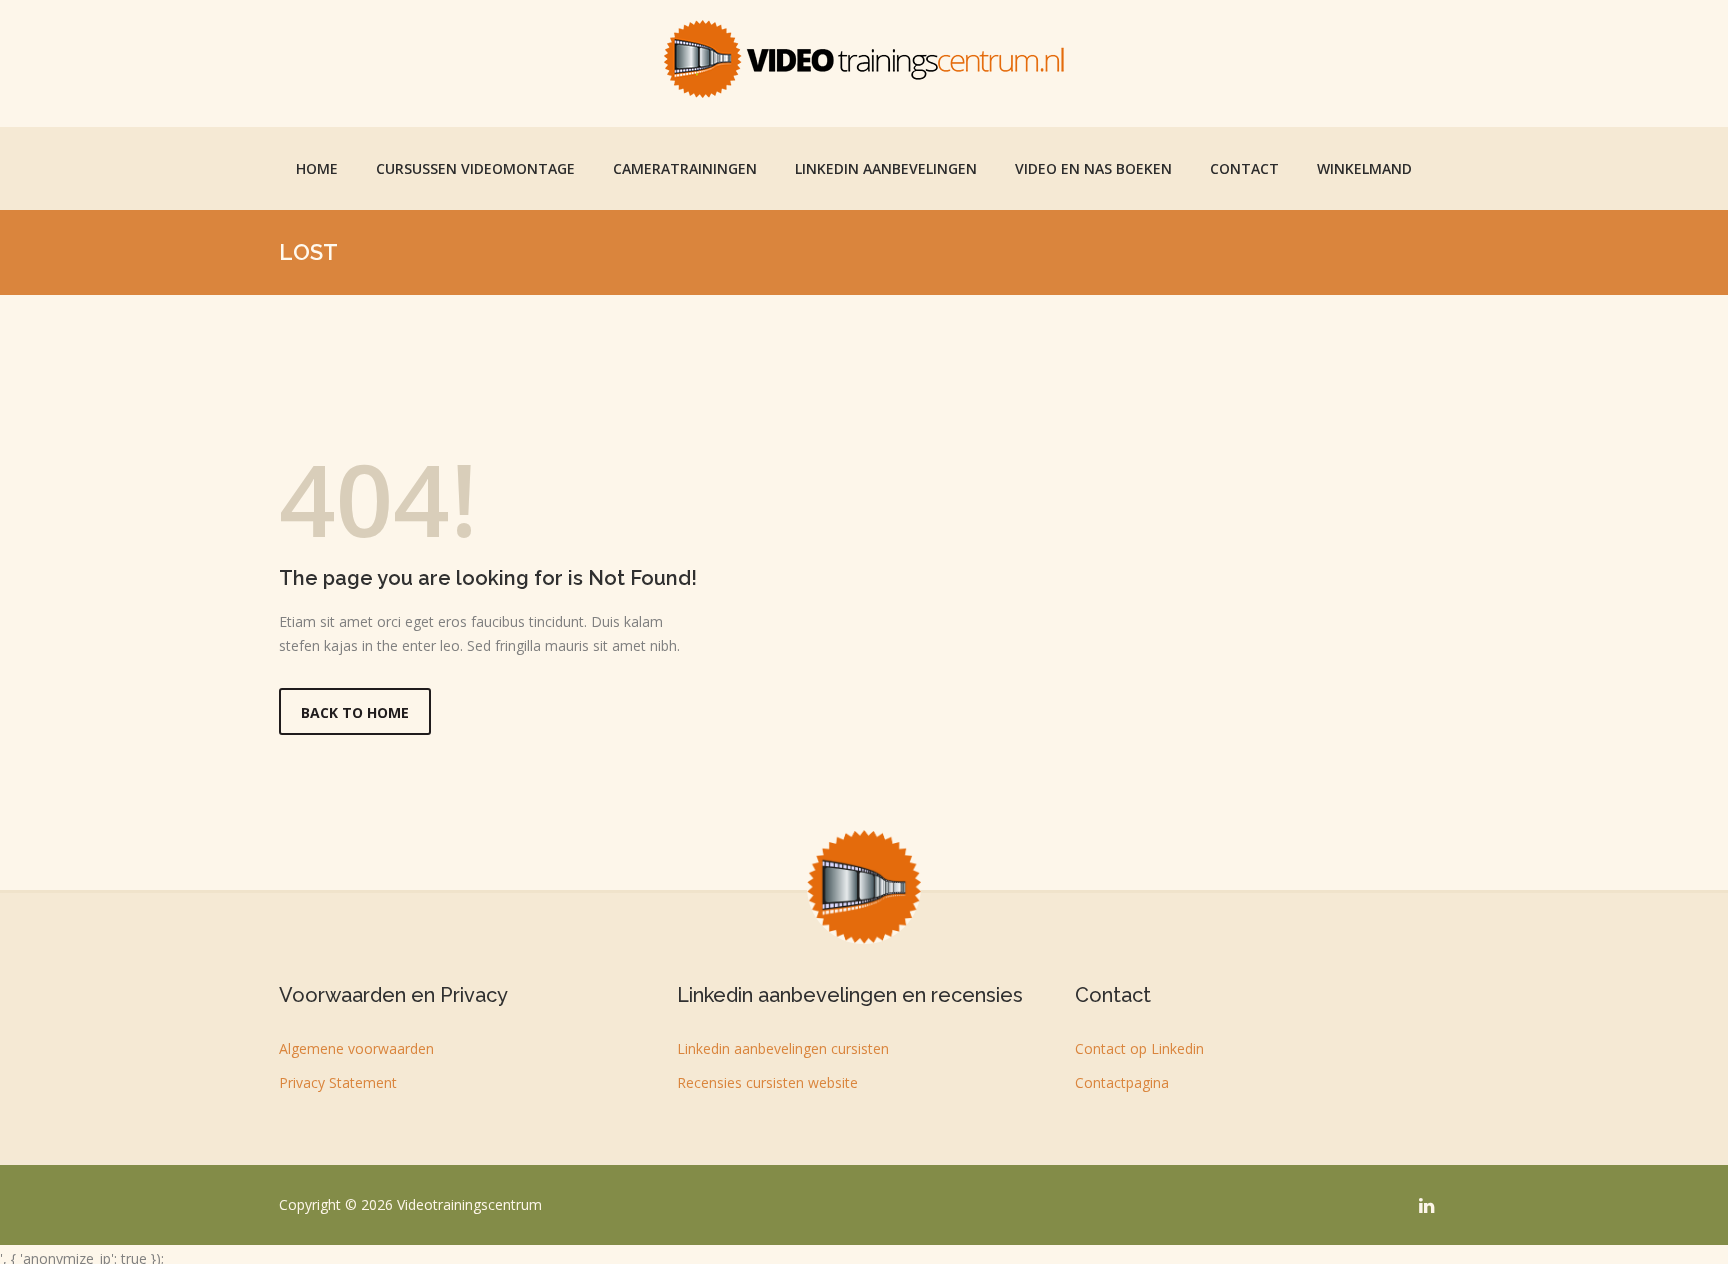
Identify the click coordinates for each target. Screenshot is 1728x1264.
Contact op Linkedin (1139, 1048)
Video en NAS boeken (1093, 168)
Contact (1244, 168)
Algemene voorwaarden (356, 1048)
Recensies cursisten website (767, 1082)
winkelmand (1364, 168)
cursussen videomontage (475, 168)
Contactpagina (1122, 1082)
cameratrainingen (685, 168)
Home (317, 168)
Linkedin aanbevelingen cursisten (783, 1048)
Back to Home (355, 712)
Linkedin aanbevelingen (886, 168)
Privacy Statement (338, 1082)
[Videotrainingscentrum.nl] (864, 59)
